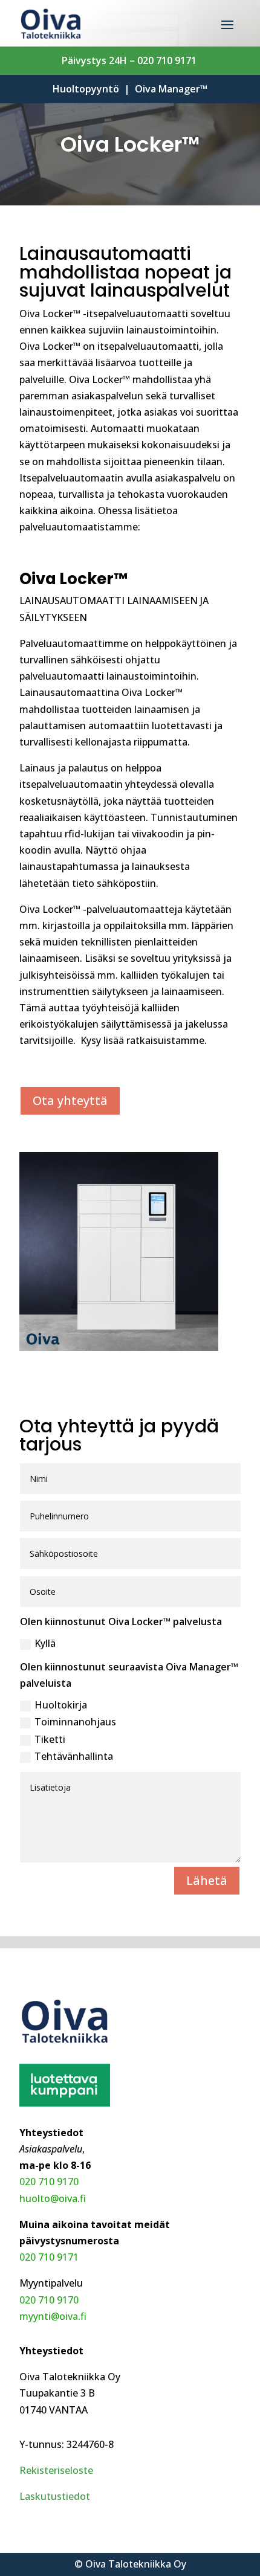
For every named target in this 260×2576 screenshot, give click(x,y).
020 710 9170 (49, 2182)
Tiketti (50, 1739)
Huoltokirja (61, 1705)
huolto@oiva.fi (53, 2198)
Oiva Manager (171, 89)
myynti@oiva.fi (53, 2316)
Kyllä (45, 1643)
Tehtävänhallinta (74, 1756)
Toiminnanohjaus (75, 1722)
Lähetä (207, 1880)
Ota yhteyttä (70, 1100)
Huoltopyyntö (86, 89)
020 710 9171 (168, 60)
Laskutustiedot (55, 2496)
